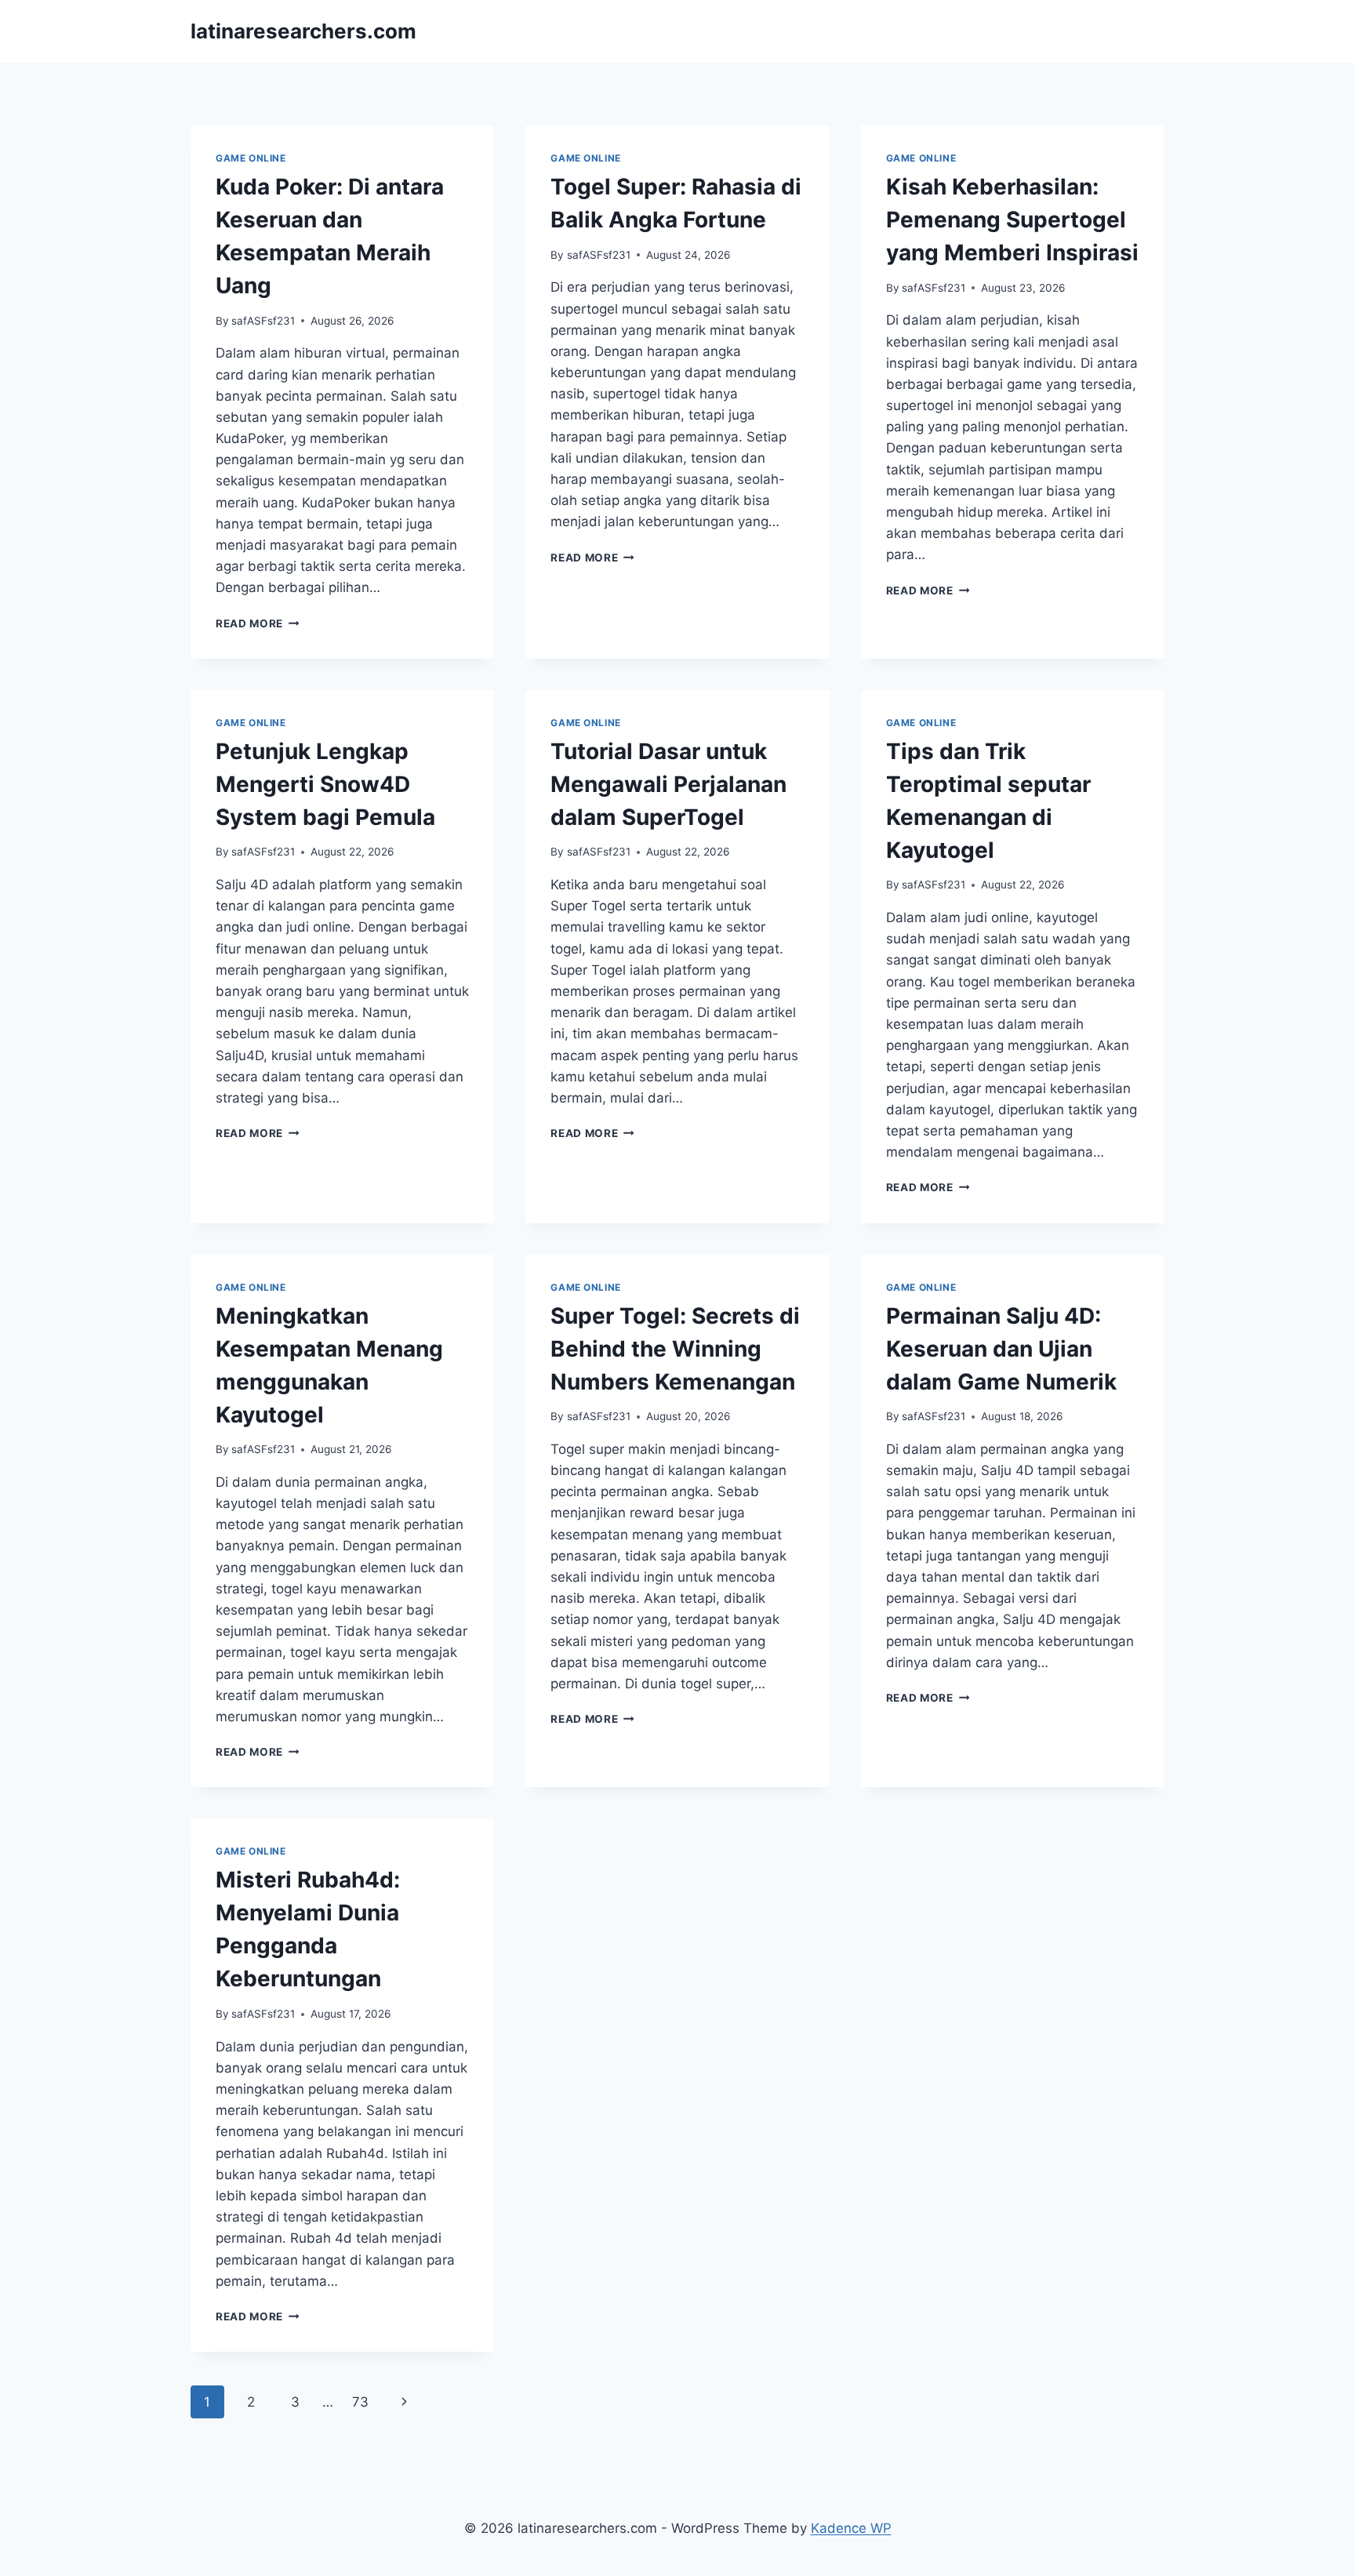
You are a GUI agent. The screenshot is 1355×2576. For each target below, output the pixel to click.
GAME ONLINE (251, 158)
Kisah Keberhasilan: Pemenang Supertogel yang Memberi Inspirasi (1012, 220)
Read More (258, 623)
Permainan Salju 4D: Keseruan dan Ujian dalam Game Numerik (1001, 1349)
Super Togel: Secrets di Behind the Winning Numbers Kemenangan (675, 1349)
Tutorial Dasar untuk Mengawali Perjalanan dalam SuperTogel (668, 784)
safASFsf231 (263, 321)
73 (360, 2402)
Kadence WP (851, 2528)
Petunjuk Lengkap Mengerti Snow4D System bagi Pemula (325, 784)
